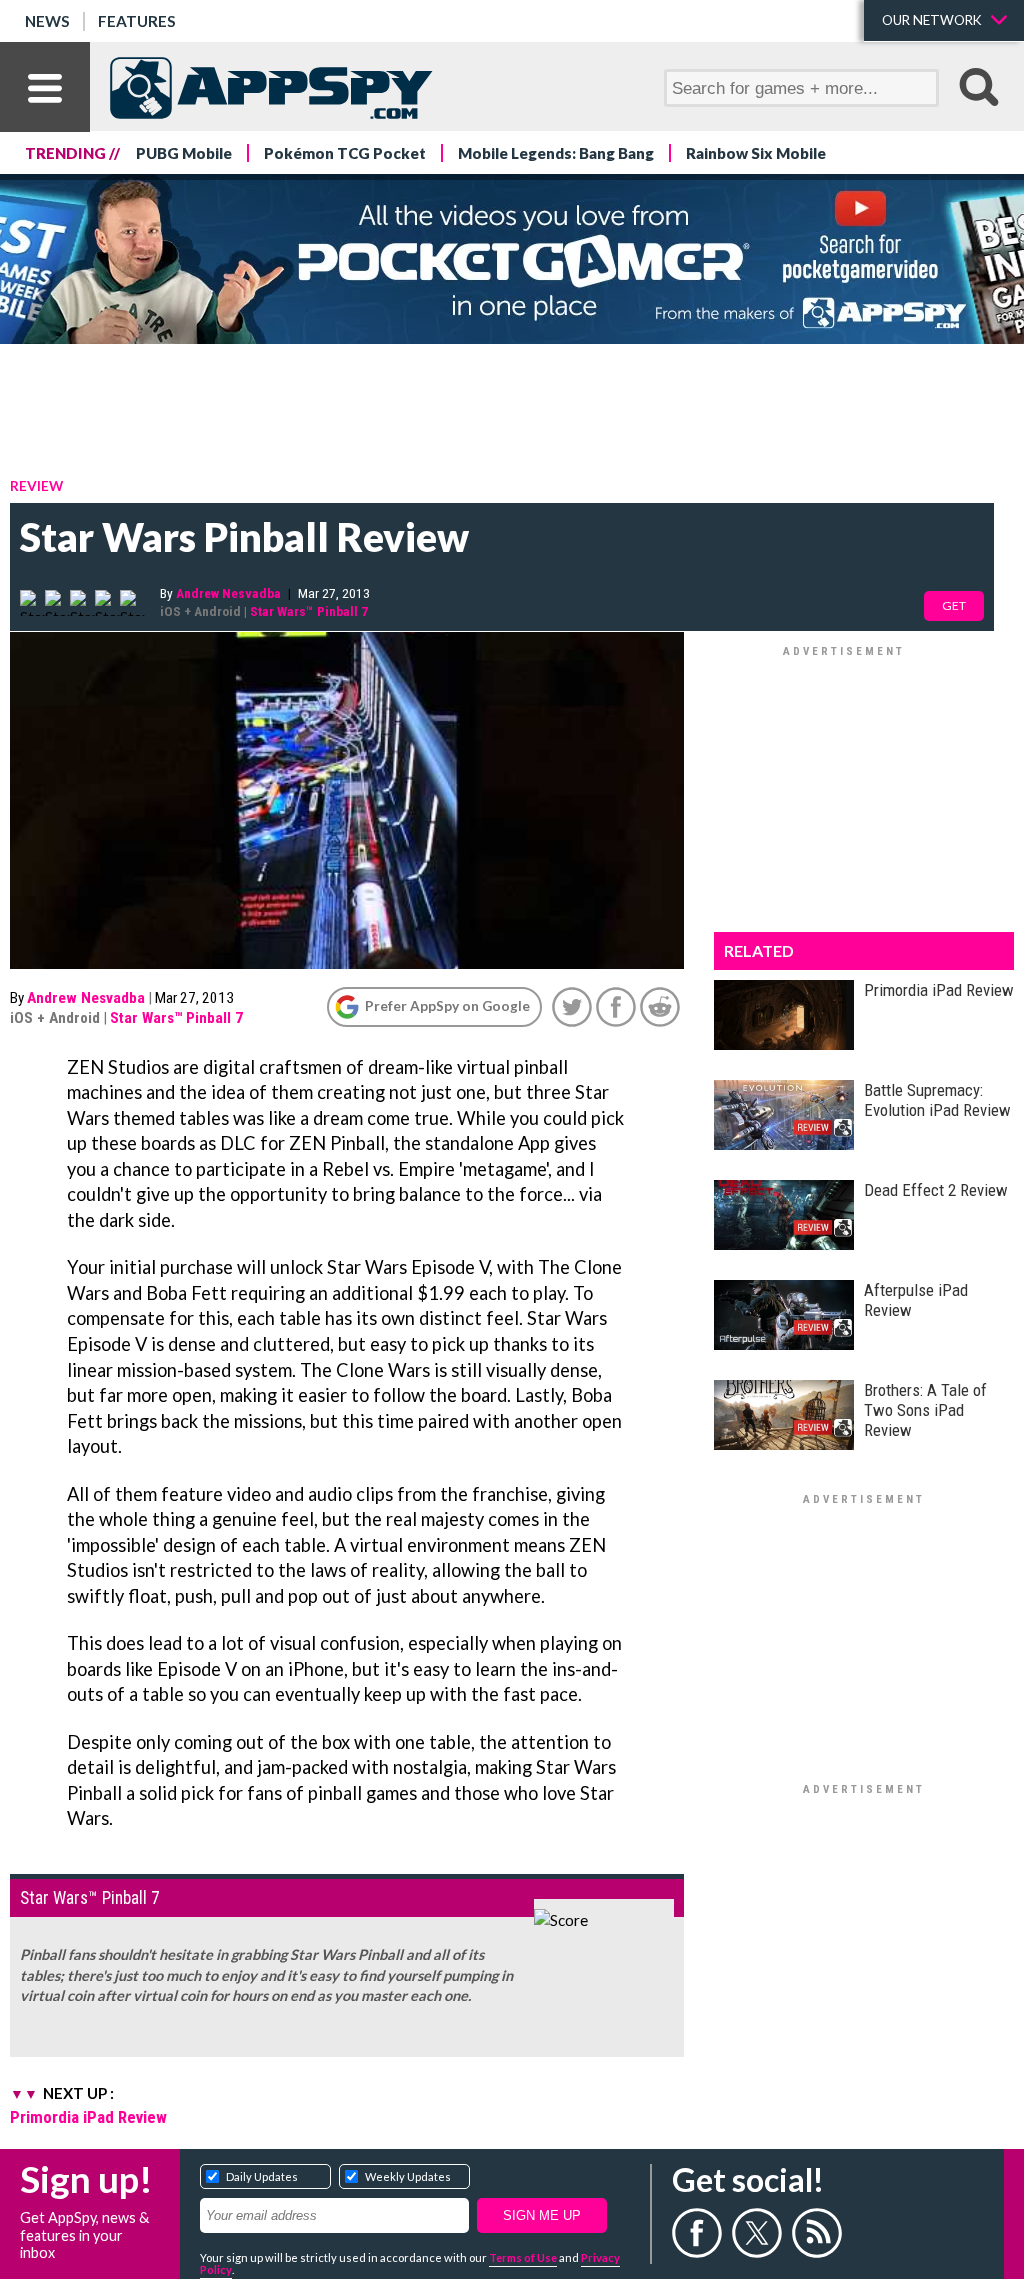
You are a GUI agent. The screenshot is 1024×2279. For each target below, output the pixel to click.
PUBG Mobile (184, 153)
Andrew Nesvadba (228, 593)
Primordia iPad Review (88, 2117)
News (47, 21)
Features (137, 21)
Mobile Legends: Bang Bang (556, 153)
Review (36, 485)
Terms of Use (523, 2257)
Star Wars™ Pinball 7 (309, 611)
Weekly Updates (408, 2176)
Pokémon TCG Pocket (345, 153)
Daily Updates (262, 2176)
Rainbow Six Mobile (756, 153)
